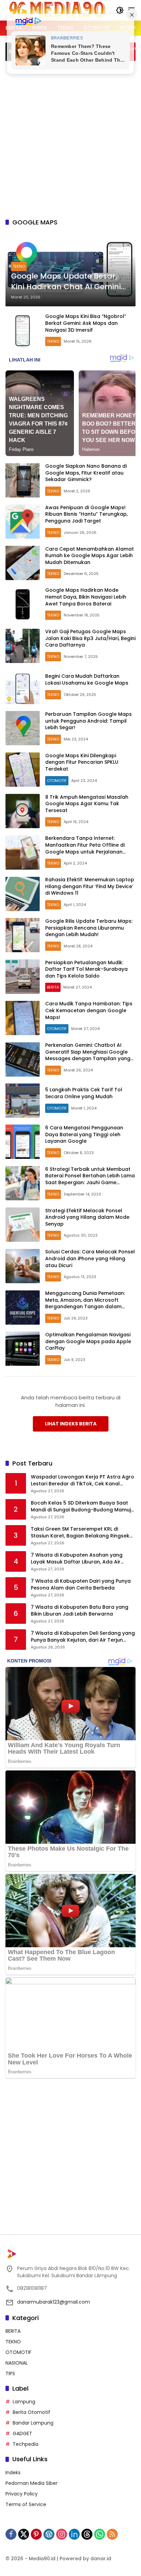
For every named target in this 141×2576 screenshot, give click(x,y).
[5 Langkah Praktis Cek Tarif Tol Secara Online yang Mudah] (23, 1101)
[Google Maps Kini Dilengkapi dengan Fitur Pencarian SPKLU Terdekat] (23, 770)
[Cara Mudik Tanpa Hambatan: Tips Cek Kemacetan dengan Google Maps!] (23, 1018)
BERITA (53, 987)
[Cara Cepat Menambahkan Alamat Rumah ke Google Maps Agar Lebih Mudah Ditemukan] (23, 563)
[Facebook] (11, 2534)
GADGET (22, 2433)
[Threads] (87, 2534)
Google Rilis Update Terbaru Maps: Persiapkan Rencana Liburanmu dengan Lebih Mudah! (89, 928)
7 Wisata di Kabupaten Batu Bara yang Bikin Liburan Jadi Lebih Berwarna (80, 1611)
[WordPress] (49, 2534)
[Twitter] (24, 2534)
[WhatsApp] (100, 2534)
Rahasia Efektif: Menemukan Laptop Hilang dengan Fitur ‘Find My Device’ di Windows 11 (90, 886)
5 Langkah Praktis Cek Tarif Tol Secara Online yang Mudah (84, 1093)
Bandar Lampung (33, 2423)
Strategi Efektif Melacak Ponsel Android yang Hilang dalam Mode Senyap (87, 1217)
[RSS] (112, 2534)
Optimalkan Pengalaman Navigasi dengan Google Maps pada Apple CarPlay (88, 1341)
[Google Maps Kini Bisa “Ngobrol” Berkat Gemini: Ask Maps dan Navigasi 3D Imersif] (23, 331)
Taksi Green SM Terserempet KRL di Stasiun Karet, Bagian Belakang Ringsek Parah (80, 1532)
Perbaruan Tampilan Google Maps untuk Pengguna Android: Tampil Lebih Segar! (88, 721)
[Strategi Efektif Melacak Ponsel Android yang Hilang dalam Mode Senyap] (23, 1225)
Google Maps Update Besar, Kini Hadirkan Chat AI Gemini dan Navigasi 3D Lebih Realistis (70, 282)
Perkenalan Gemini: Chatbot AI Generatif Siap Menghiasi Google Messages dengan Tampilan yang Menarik (88, 1055)
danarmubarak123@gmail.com (54, 2302)
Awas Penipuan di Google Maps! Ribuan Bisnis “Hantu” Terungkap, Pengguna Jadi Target (86, 514)
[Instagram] (62, 2534)
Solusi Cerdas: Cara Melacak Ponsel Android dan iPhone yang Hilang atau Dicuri (90, 1258)
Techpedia (25, 2444)
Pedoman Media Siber (31, 2483)
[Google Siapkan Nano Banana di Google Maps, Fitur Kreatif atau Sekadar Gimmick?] (23, 480)
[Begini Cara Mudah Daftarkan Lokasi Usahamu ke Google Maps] (23, 687)
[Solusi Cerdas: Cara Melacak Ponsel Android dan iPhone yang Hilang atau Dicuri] (23, 1266)
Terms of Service (26, 2504)
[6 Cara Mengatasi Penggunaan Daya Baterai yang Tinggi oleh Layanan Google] (23, 1142)
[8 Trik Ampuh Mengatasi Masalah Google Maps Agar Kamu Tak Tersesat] (23, 811)
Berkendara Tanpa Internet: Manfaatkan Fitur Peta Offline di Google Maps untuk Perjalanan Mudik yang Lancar (85, 848)
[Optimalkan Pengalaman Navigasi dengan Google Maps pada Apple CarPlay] (23, 1349)
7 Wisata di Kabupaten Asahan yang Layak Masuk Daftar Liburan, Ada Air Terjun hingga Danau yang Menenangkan (82, 1559)
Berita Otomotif (31, 2412)
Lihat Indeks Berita (71, 1424)
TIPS (10, 2373)
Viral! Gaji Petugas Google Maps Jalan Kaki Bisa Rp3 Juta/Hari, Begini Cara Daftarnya (90, 638)
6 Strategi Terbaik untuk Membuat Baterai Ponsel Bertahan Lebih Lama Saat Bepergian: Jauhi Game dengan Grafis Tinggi (90, 1179)
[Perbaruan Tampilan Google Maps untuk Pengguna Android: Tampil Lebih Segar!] (23, 728)
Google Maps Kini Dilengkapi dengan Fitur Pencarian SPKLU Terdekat (82, 762)
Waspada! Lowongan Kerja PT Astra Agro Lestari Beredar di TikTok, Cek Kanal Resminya (82, 1480)
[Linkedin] (74, 2534)
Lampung (24, 2402)
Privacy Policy (22, 2494)
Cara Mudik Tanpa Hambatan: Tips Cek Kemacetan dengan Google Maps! (89, 1010)
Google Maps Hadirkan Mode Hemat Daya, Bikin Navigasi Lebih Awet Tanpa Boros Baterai (86, 597)
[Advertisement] (70, 138)
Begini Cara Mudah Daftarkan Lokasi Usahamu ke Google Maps (87, 679)
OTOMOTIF (57, 781)
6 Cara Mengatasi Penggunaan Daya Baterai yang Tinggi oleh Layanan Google (84, 1134)
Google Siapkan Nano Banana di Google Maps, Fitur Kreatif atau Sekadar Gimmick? (86, 473)
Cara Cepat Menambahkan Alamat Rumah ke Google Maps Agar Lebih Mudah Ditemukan (89, 556)
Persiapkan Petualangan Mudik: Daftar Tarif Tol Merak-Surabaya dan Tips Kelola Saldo (86, 969)
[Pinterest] (36, 2534)
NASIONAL (17, 2363)
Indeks (13, 2473)
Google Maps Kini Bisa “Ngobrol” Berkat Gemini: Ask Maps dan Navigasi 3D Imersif (86, 323)
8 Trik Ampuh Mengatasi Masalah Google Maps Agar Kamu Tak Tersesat (87, 804)
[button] (120, 10)
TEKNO (19, 266)
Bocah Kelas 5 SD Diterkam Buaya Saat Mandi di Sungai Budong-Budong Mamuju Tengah (82, 1506)
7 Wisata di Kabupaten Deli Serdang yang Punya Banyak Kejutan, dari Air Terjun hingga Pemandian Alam (83, 1637)
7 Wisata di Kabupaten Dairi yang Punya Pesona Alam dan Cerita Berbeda (81, 1585)
